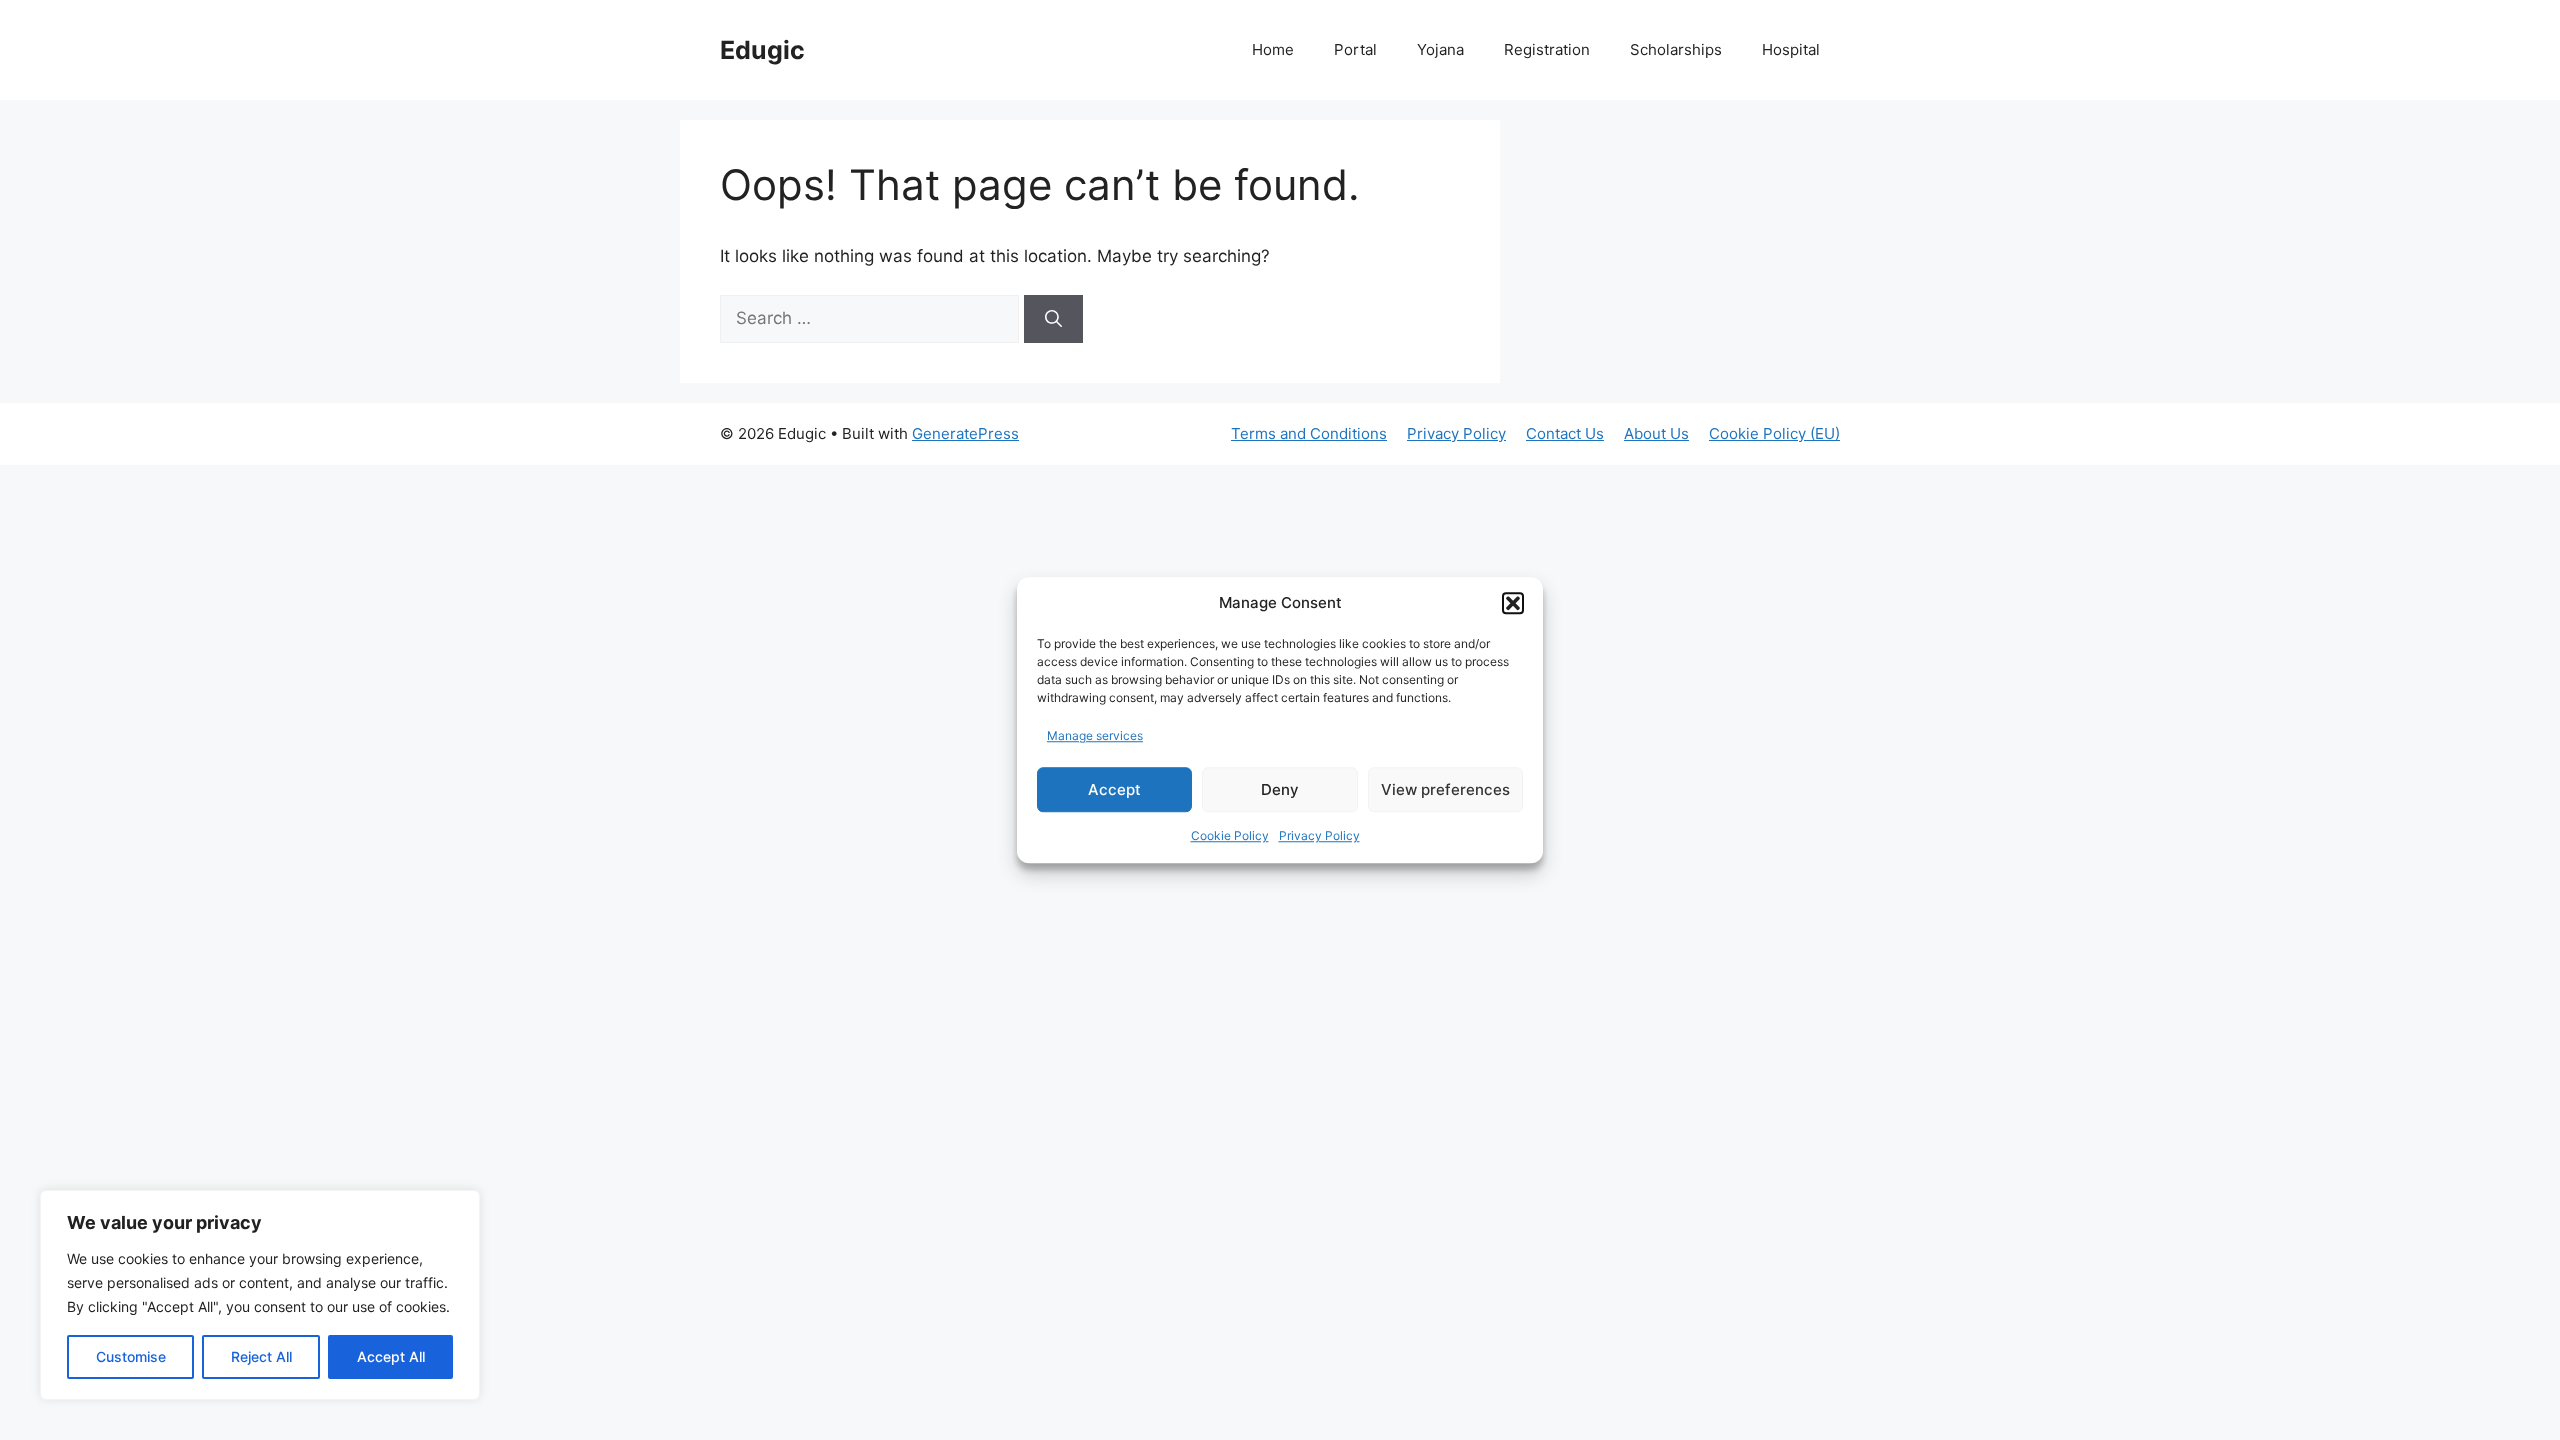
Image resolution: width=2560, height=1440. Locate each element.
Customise (131, 1356)
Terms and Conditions (1309, 433)
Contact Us (1565, 433)
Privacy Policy (1319, 835)
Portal (1355, 49)
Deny (1280, 789)
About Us (1656, 433)
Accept (1114, 789)
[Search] (1053, 319)
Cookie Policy (1230, 835)
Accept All (391, 1356)
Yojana (1440, 49)
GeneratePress (965, 433)
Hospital (1791, 49)
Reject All (261, 1356)
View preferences (1445, 789)
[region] (260, 1295)
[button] (1513, 604)
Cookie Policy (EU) (1774, 433)
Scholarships (1676, 49)
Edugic (762, 50)
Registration (1547, 49)
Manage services (1095, 735)
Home (1273, 49)
